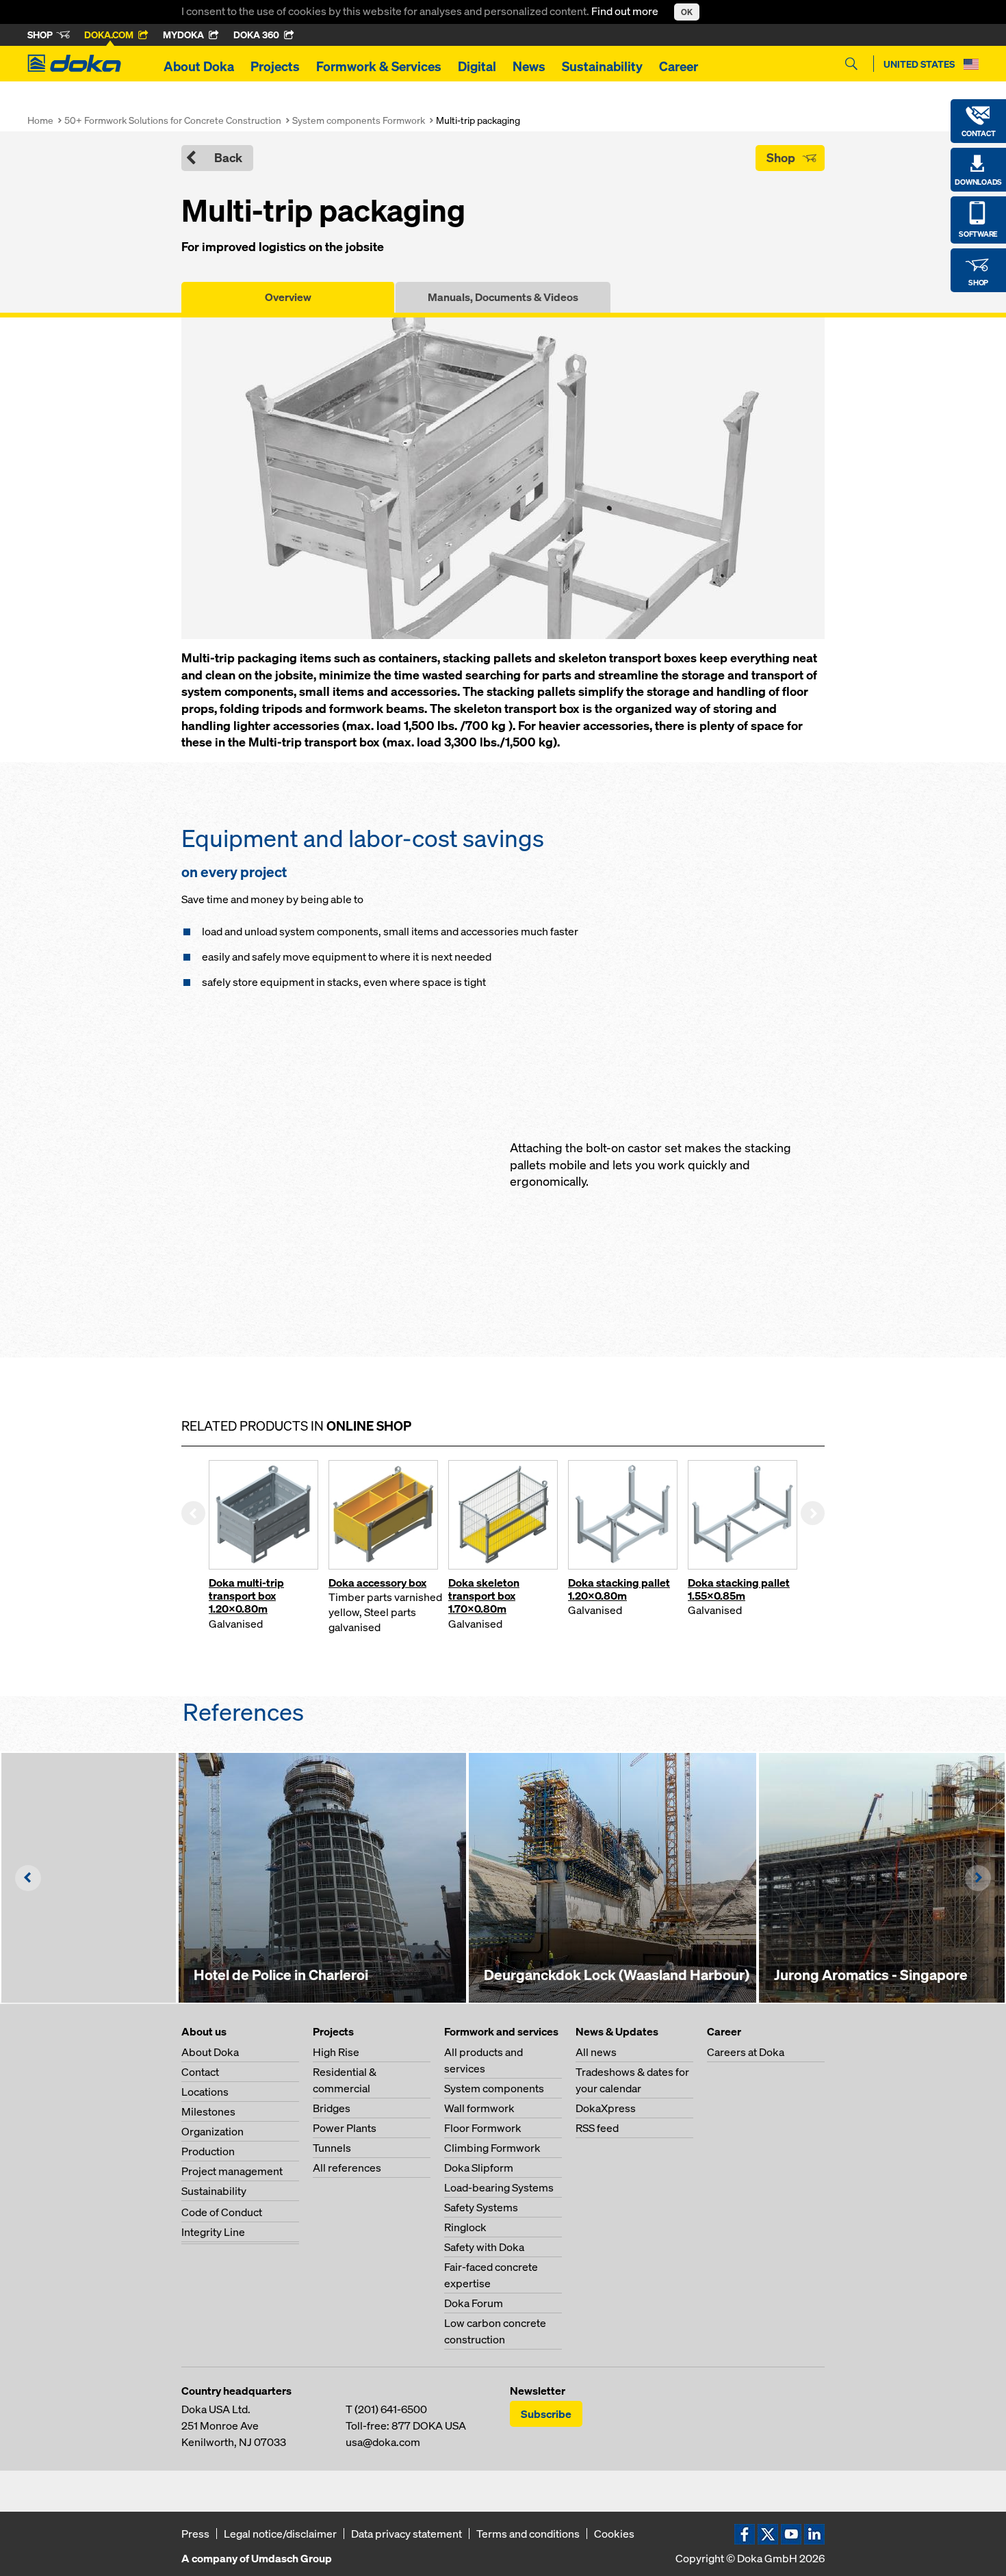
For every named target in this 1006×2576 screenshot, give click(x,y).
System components (494, 2088)
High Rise (336, 2052)
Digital (477, 66)
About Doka (199, 66)
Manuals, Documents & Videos (503, 297)
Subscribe (546, 2414)
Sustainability (602, 66)
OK (687, 12)
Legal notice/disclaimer (280, 2534)
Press (195, 2534)
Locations (205, 2092)
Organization (212, 2131)
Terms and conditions (528, 2534)
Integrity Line (213, 2232)
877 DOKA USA (429, 2425)
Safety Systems (481, 2207)
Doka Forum (474, 2303)
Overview (288, 297)
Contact (200, 2072)
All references (347, 2168)
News (529, 66)
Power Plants (345, 2128)
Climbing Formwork (492, 2148)
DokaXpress (606, 2108)
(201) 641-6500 (391, 2409)
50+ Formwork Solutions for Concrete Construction (173, 120)
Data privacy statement (407, 2534)
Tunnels (332, 2148)
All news (596, 2052)
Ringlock (465, 2227)
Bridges (332, 2108)
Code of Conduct (222, 2212)
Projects (275, 66)
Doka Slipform (479, 2168)
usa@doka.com (383, 2442)
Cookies (614, 2534)
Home (40, 120)
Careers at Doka (746, 2052)
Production (208, 2151)
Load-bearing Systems (499, 2187)
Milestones (208, 2111)
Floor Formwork (483, 2128)
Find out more (626, 11)
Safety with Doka (484, 2247)
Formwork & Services (379, 66)
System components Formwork (359, 120)
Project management (232, 2171)
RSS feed (597, 2128)
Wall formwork (479, 2108)
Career (679, 66)
